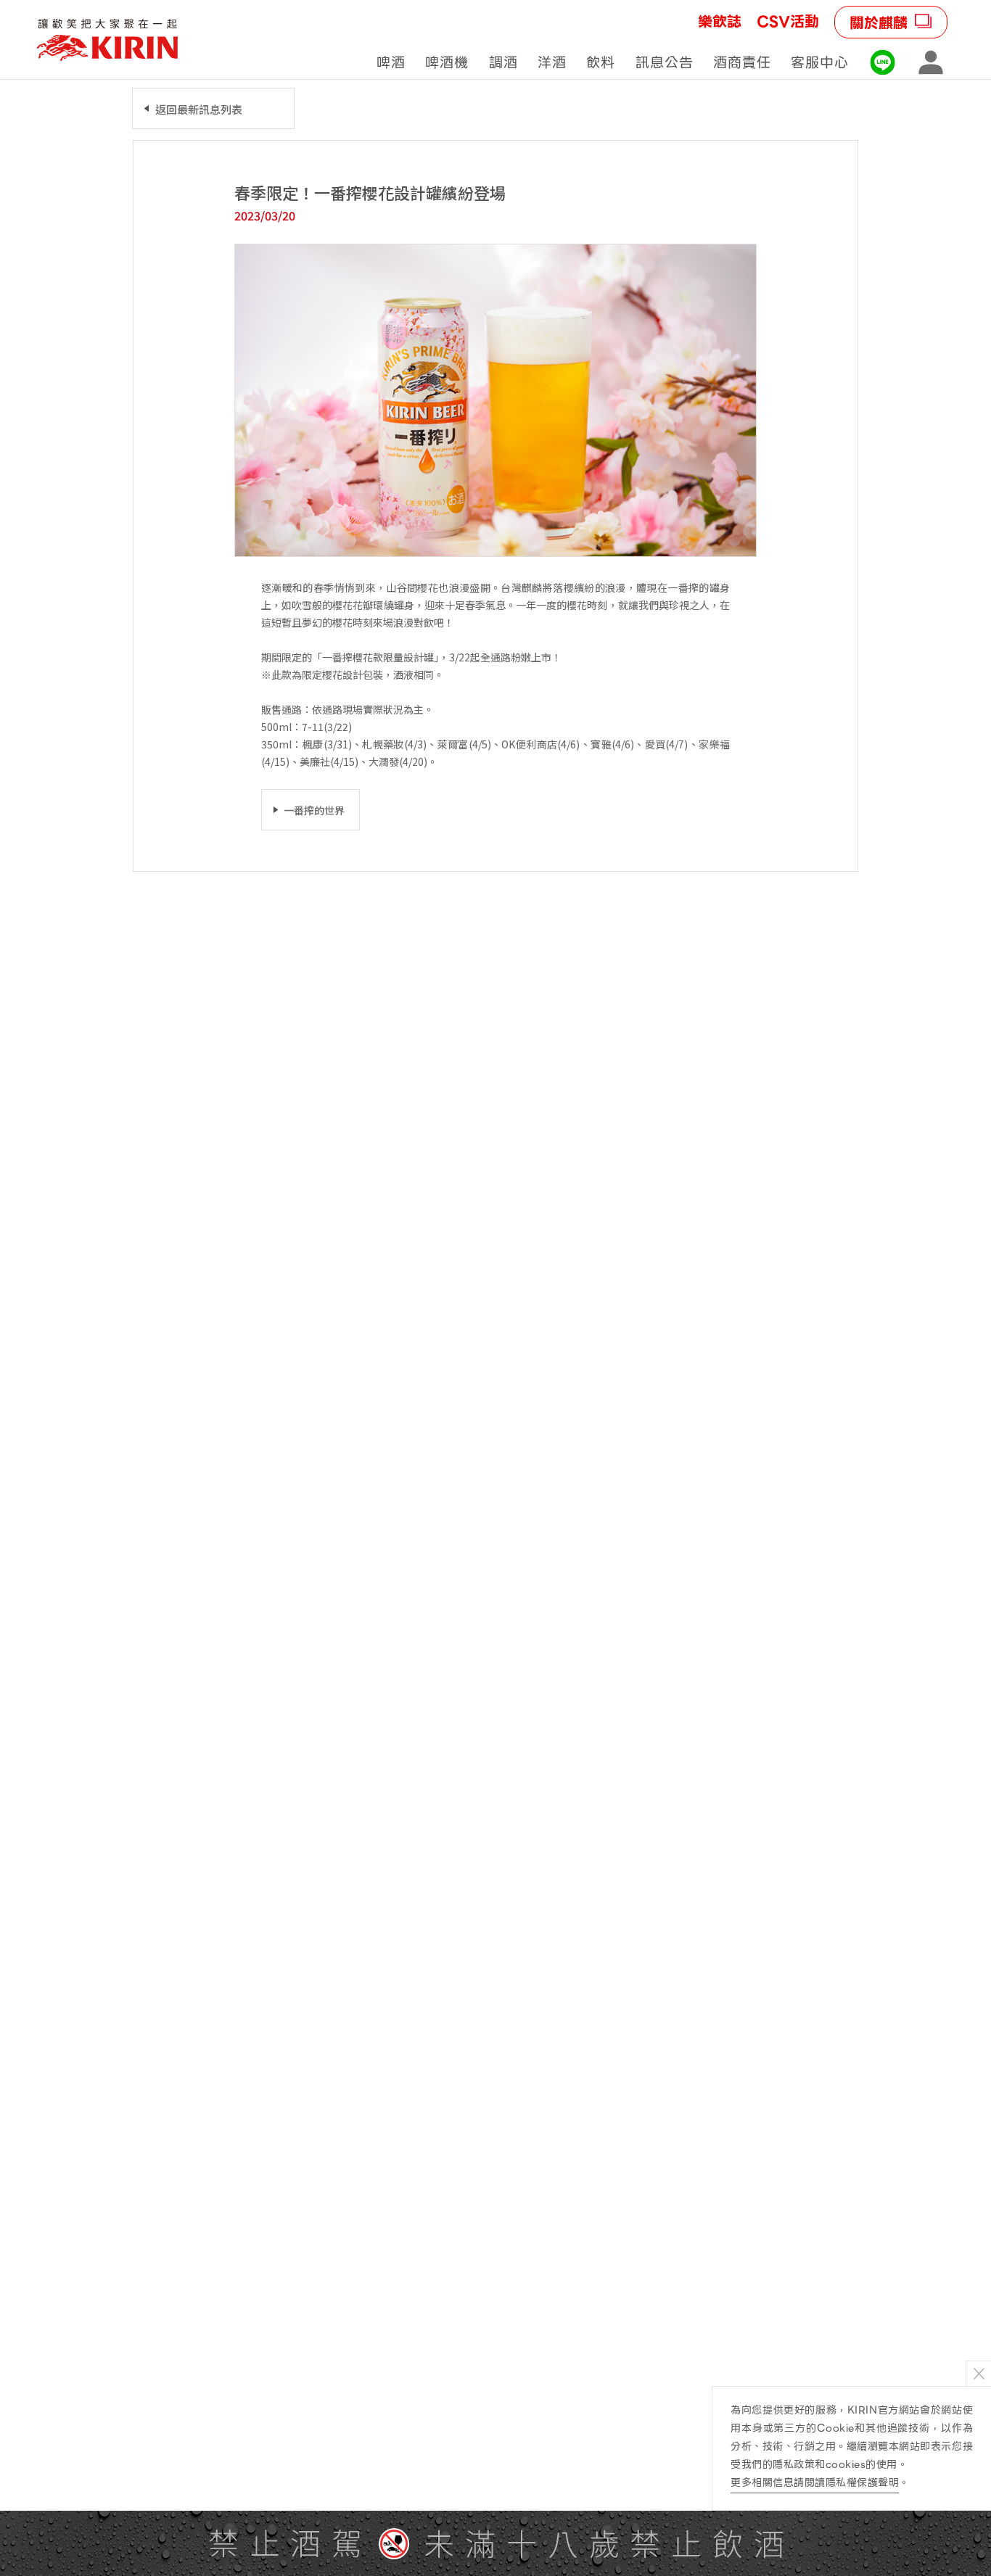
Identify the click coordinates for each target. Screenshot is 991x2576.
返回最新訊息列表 (199, 109)
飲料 (601, 63)
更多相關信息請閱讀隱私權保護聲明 (815, 2482)
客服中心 (820, 63)
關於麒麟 (879, 23)
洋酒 (552, 63)
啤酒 (391, 63)
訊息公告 (665, 63)
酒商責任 (742, 63)
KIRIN (107, 40)
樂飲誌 (720, 22)
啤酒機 (447, 63)
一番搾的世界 (314, 810)
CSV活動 (788, 22)
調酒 (503, 63)
